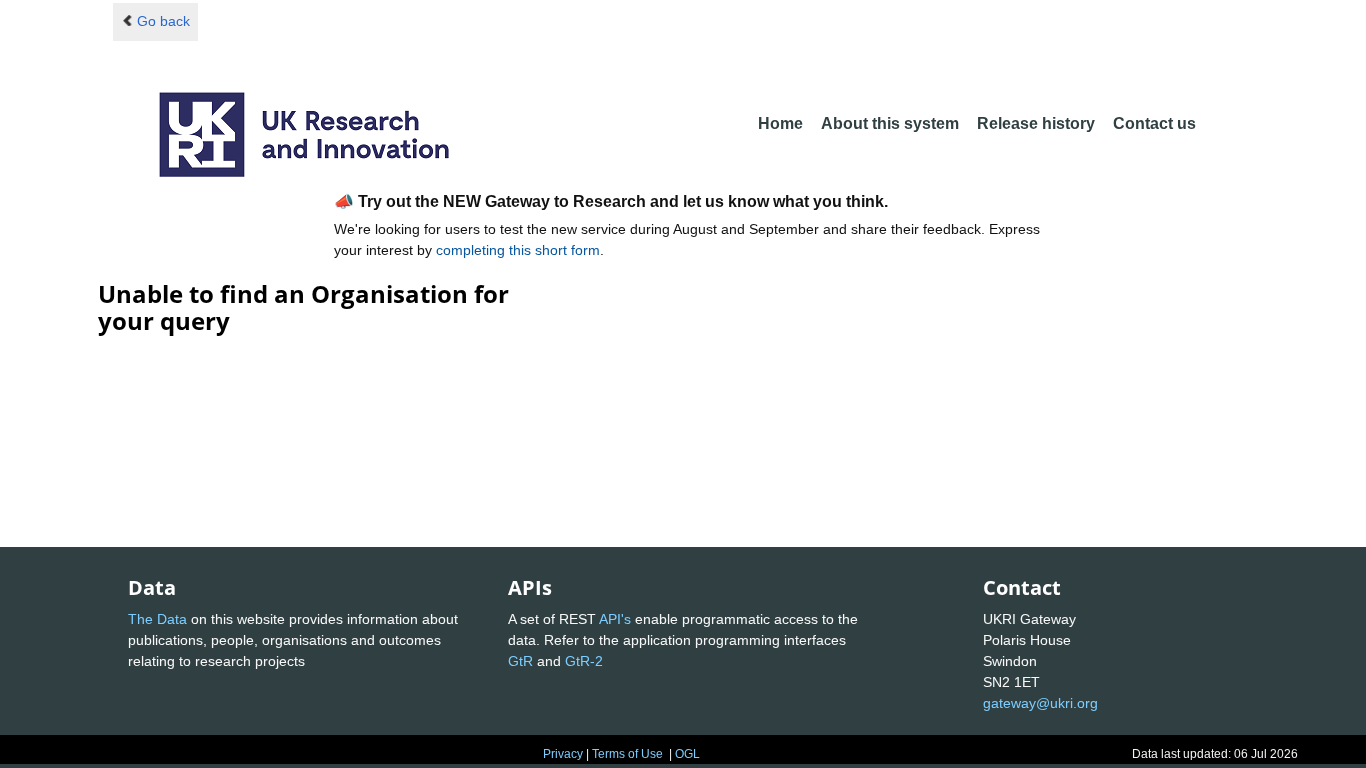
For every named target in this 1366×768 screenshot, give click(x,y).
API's (615, 619)
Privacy (563, 754)
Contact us (1154, 123)
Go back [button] (163, 21)
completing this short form (518, 250)
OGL (687, 754)
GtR (520, 661)
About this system (890, 123)
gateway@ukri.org (1040, 703)
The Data (157, 619)
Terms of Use (627, 754)
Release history (1036, 123)
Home (780, 123)
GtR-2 (584, 661)
